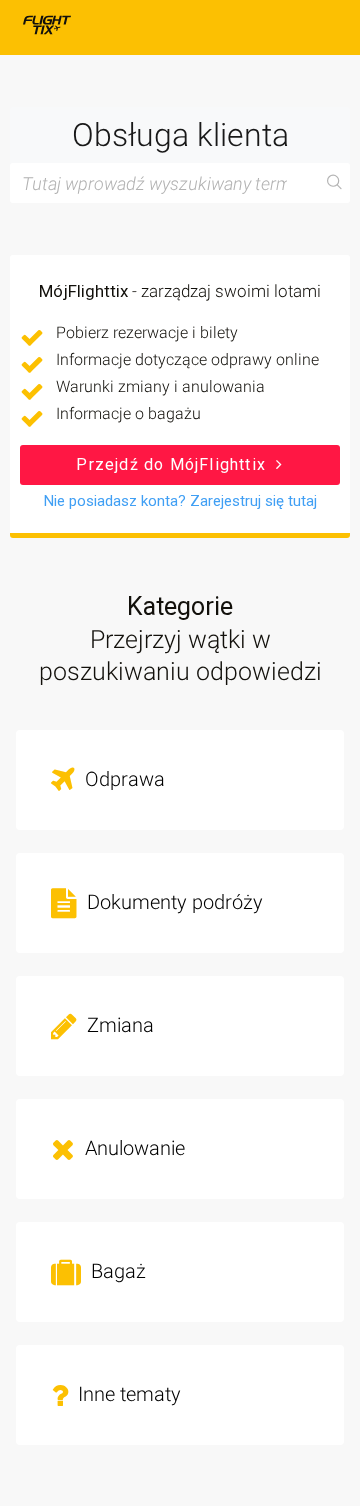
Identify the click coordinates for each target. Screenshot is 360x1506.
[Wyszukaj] (335, 183)
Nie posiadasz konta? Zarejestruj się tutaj (180, 501)
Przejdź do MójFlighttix (173, 464)
